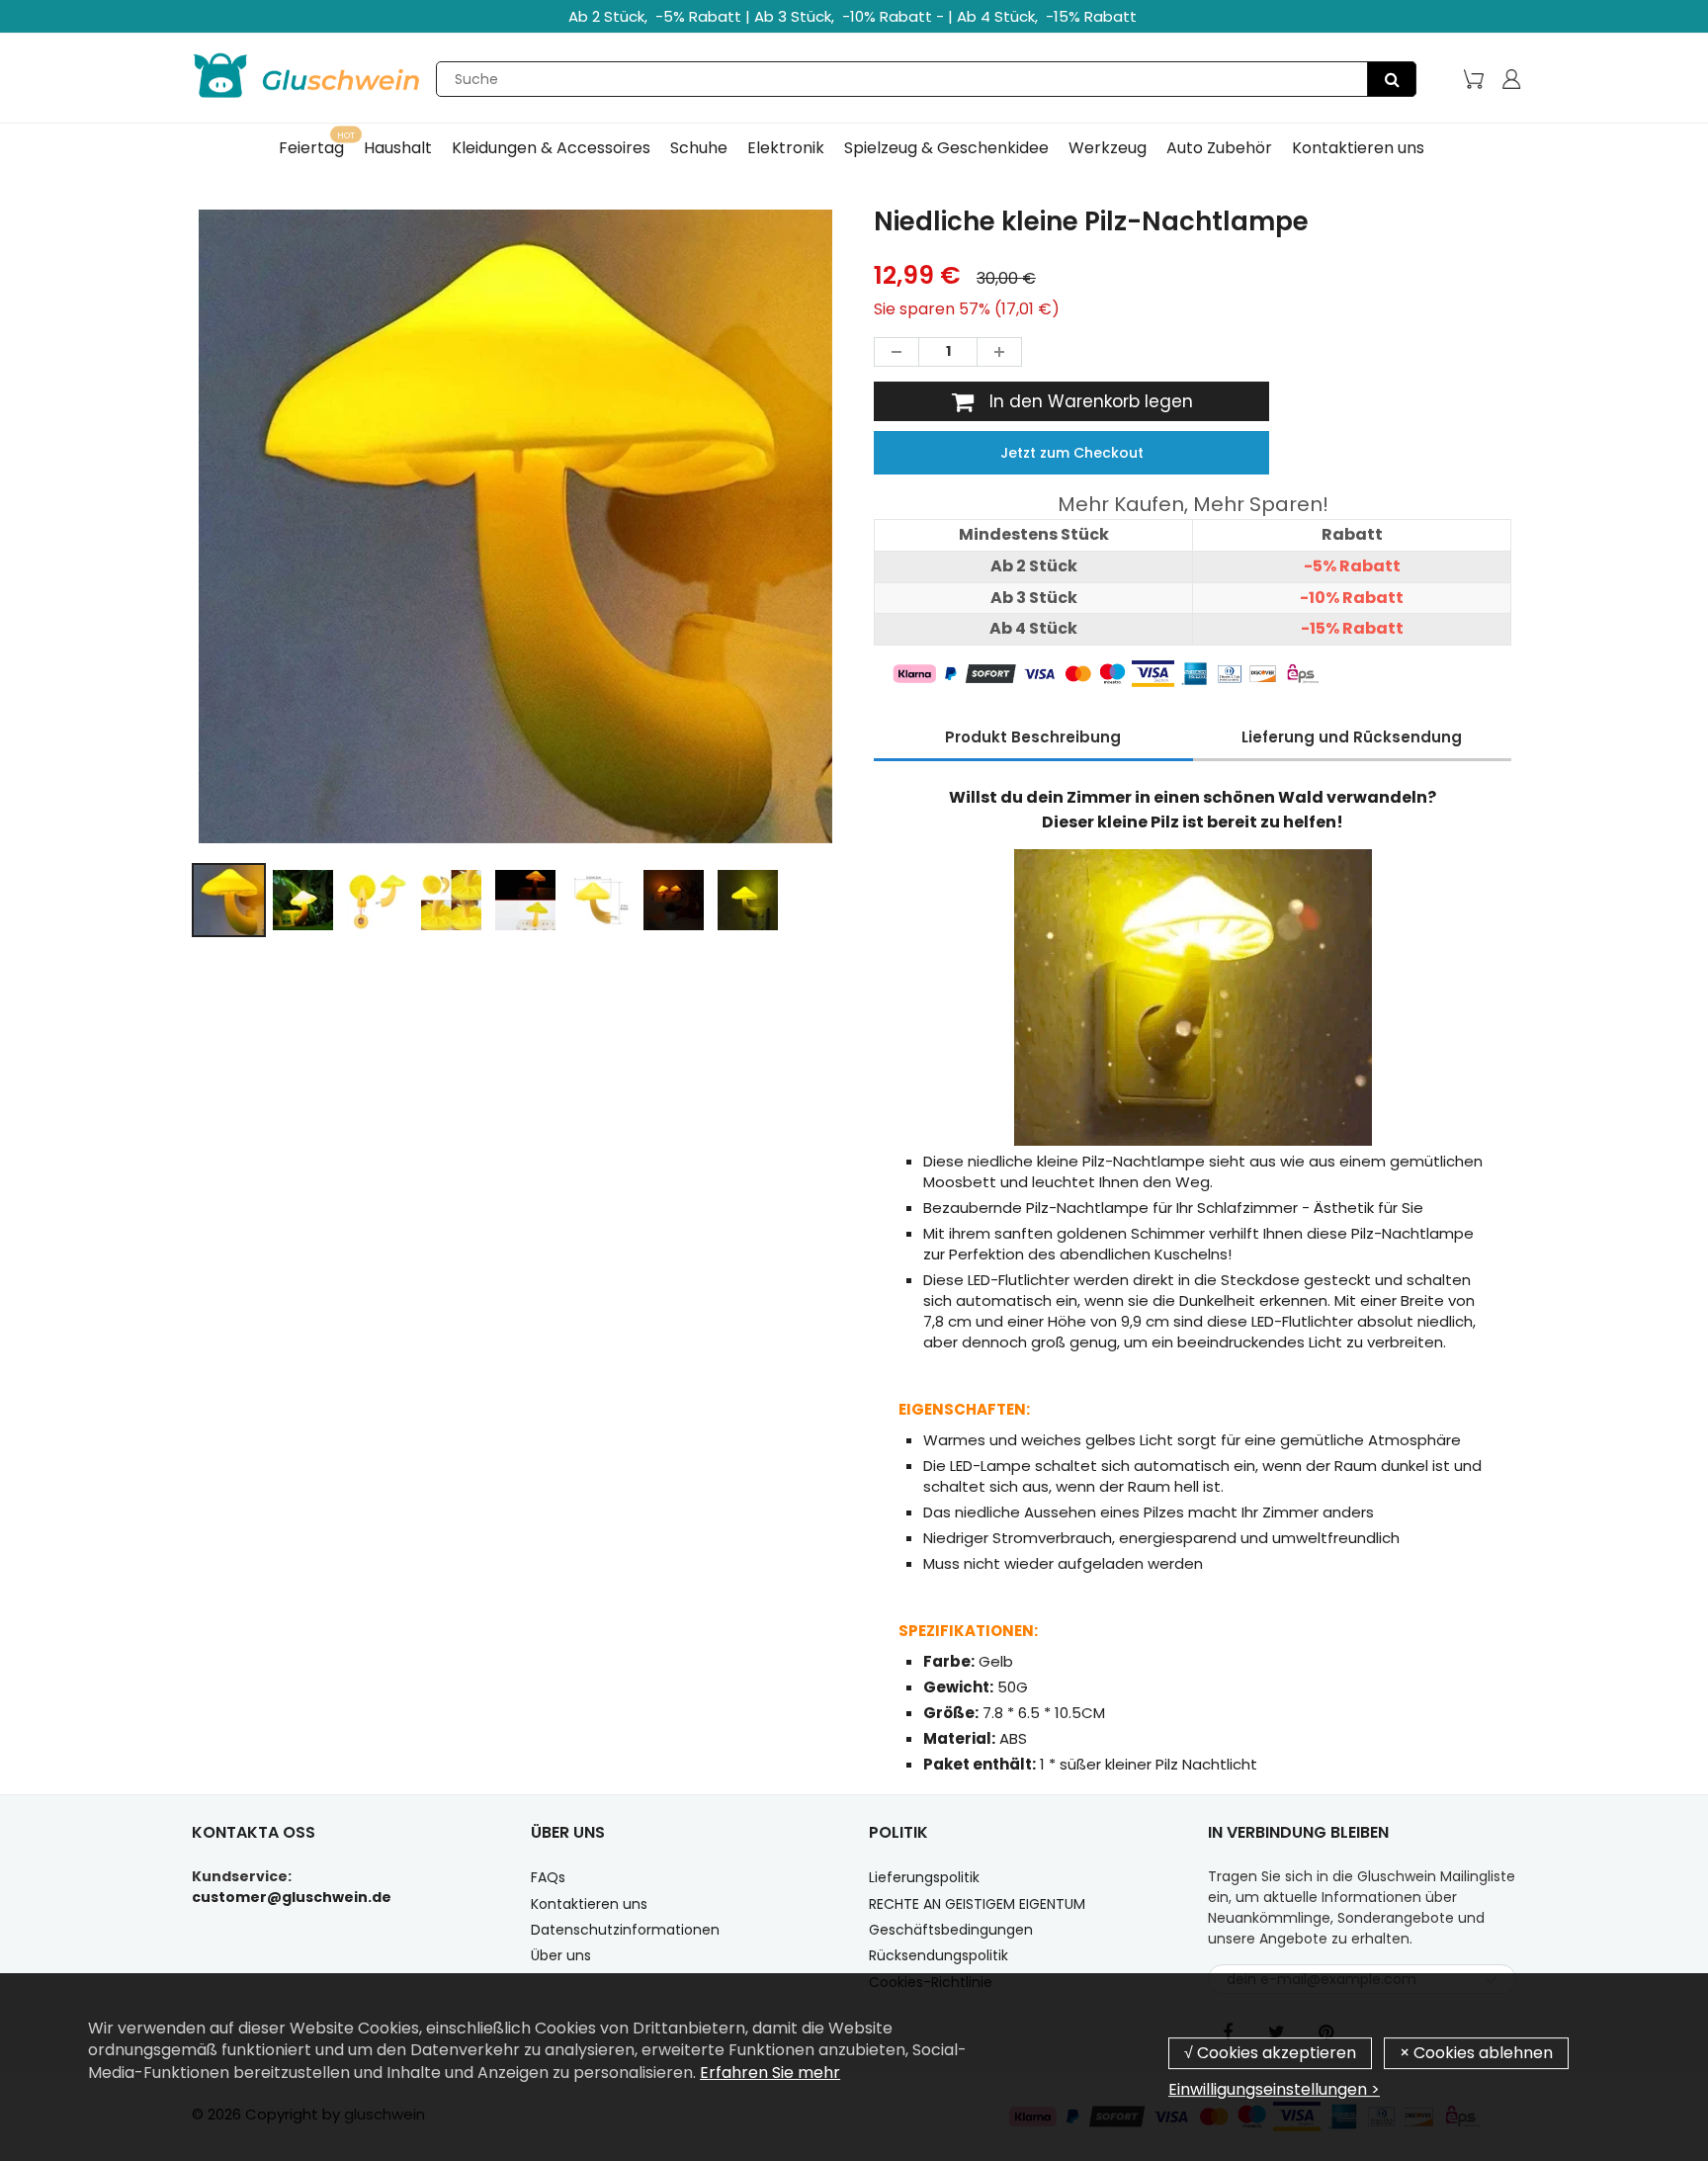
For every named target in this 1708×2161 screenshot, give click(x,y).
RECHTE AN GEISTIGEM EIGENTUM (977, 1904)
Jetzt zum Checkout (1072, 453)
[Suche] (1392, 79)
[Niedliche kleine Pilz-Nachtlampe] (515, 526)
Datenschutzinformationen (625, 1930)
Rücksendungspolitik (939, 1955)
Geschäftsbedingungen (951, 1930)
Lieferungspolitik (924, 1877)
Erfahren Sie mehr (770, 2073)
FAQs (548, 1877)
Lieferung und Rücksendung (1352, 737)
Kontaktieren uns (589, 1904)
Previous (119, 611)
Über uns (561, 1955)
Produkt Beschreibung (1033, 737)
